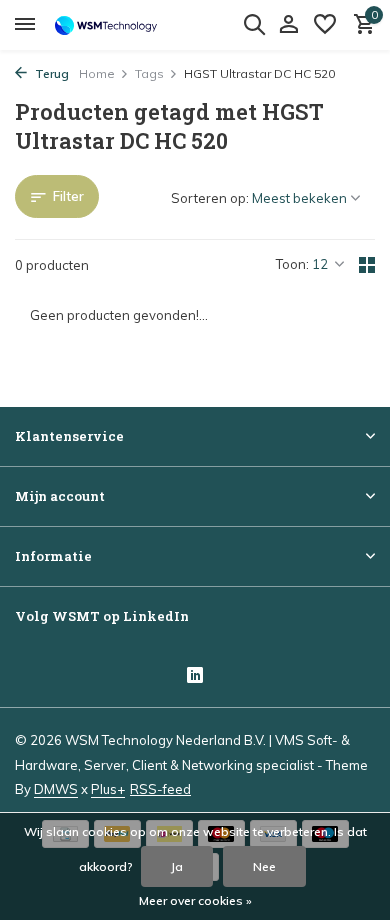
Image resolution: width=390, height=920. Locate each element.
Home (97, 73)
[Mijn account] (288, 25)
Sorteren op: (210, 198)
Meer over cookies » (195, 900)
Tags (149, 73)
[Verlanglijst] (325, 25)
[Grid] (367, 265)
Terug (50, 73)
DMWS (56, 789)
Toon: (292, 264)
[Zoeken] (254, 24)
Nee (264, 866)
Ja (177, 866)
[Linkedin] (195, 677)
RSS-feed (160, 789)
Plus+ (108, 789)
